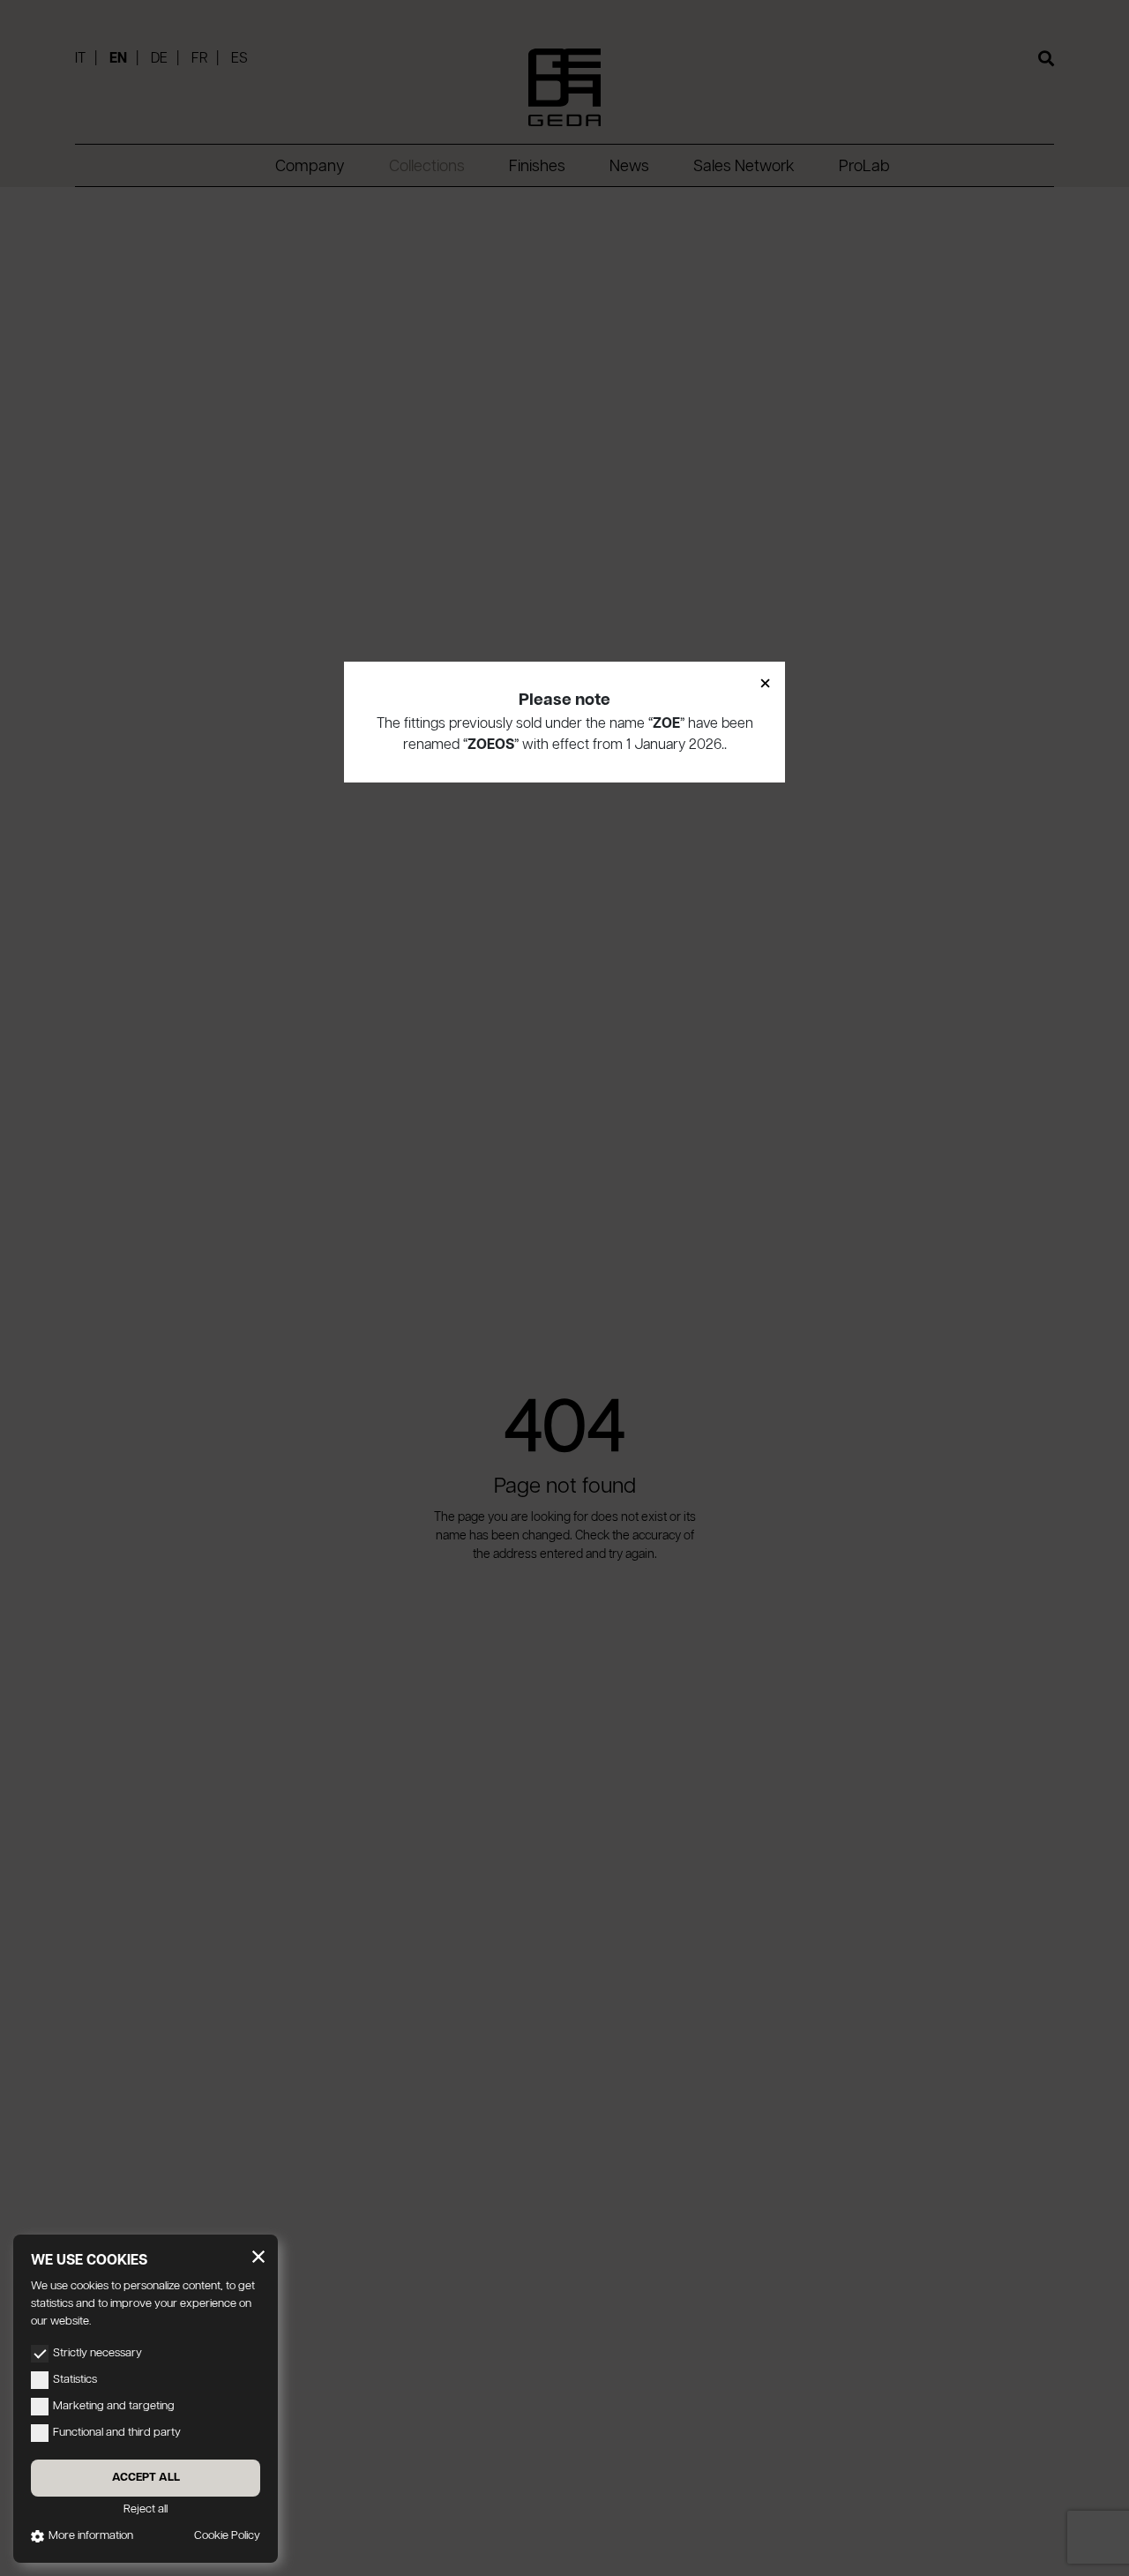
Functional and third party (117, 2433)
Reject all (146, 2509)
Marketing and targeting (114, 2406)
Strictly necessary (97, 2353)
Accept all (146, 2478)
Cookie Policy (227, 2536)
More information (91, 2536)
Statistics (75, 2380)
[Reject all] (258, 2257)
